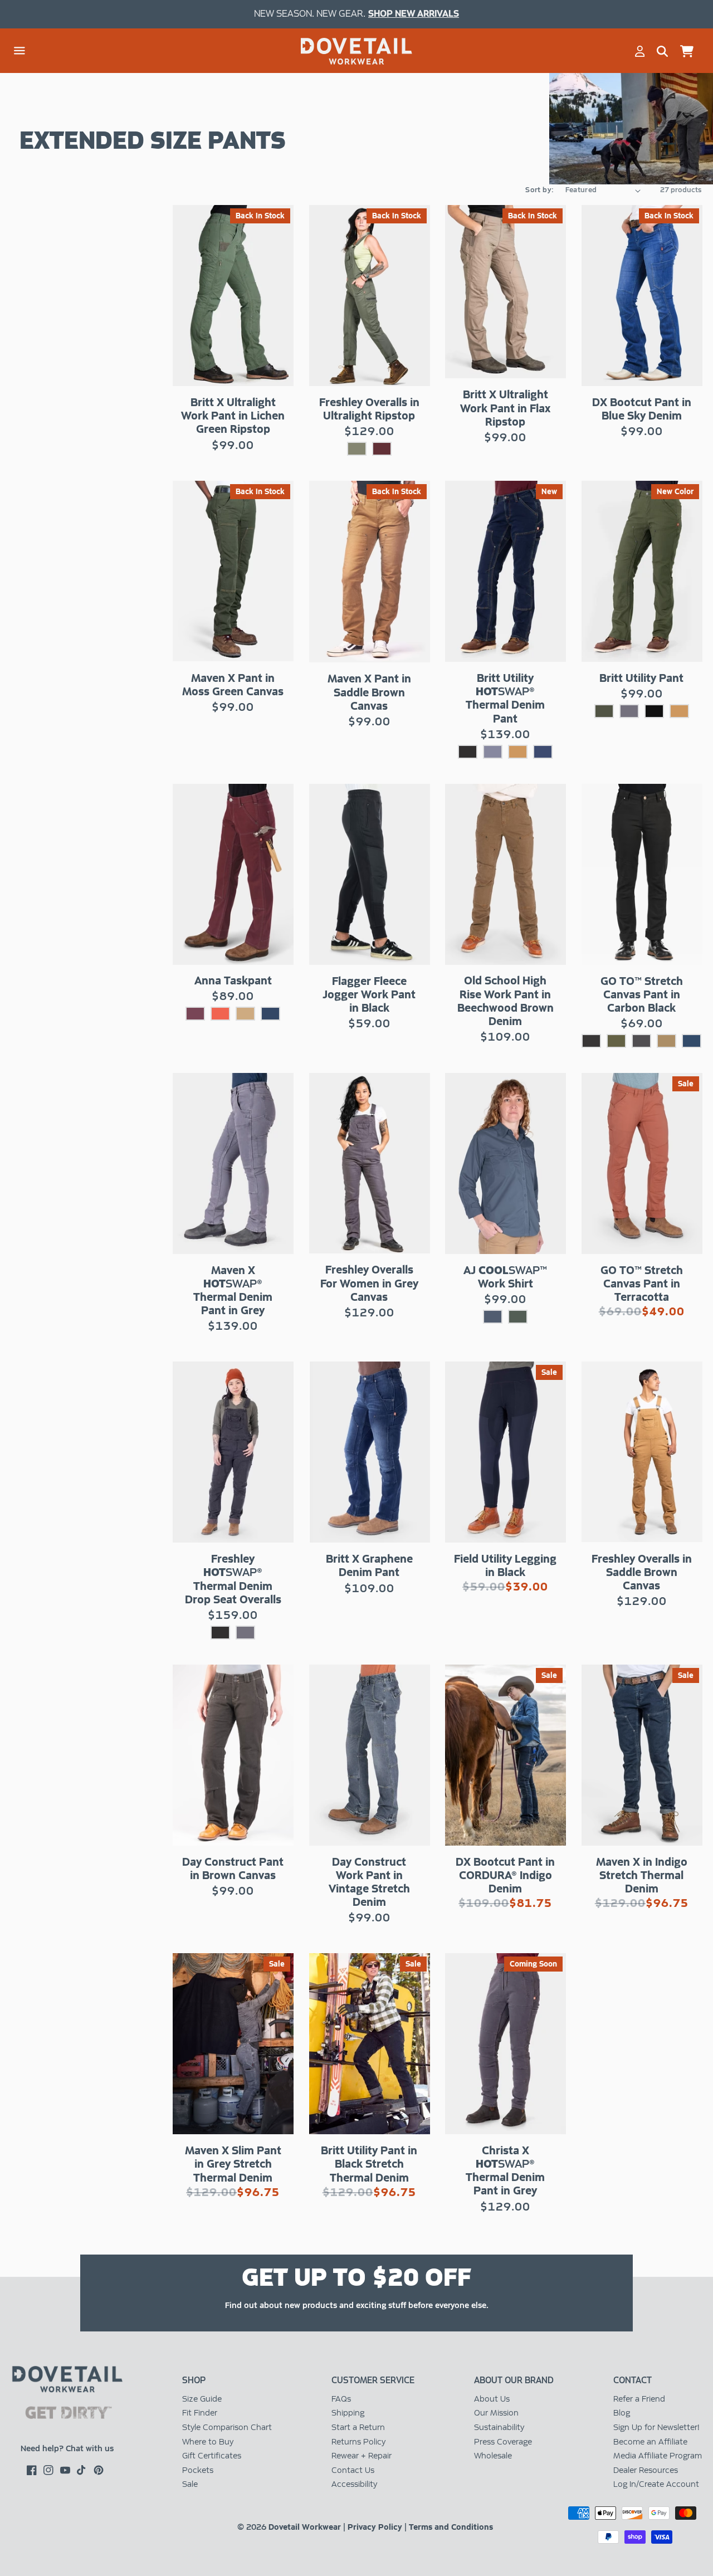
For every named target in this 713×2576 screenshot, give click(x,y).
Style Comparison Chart (227, 2427)
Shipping (348, 2413)
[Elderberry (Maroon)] (195, 1014)
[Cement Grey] (641, 1041)
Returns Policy (358, 2442)
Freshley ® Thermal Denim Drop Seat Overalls (233, 1579)
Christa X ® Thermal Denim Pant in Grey (505, 2171)
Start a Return (358, 2427)
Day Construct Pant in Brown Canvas (233, 1868)
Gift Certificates (212, 2456)
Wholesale (493, 2456)
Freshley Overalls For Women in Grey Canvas (369, 1283)
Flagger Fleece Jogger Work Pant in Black (369, 994)
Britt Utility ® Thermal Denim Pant (505, 698)
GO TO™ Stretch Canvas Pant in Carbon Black (642, 994)
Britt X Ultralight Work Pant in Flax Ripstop (505, 408)
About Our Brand (514, 2380)
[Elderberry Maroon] (382, 449)
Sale (190, 2484)
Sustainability (499, 2427)
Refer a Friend (639, 2399)
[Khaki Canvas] (245, 1014)
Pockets (198, 2470)
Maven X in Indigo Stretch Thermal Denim (642, 1875)
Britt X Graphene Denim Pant (369, 1565)
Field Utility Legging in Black (505, 1565)
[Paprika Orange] (220, 1014)
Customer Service (373, 2380)
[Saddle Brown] (518, 752)
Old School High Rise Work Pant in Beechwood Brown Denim (506, 1001)
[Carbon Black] (591, 1041)
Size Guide (202, 2399)
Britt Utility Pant (641, 678)
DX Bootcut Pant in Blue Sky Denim (642, 409)
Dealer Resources (646, 2470)
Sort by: (539, 190)
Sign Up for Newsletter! (656, 2427)
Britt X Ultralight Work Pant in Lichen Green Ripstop (233, 416)
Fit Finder (200, 2413)
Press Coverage (503, 2442)
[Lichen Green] (357, 449)
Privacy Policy (375, 2527)
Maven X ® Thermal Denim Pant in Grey (233, 1291)
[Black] (468, 752)
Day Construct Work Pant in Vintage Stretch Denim (369, 1882)
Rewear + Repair (362, 2456)
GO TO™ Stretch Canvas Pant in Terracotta (642, 1284)
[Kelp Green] (616, 1041)
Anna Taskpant (233, 980)
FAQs (341, 2399)
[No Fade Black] (654, 711)
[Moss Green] (604, 711)
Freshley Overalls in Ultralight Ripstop (369, 409)
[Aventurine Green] (518, 1317)
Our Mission (496, 2413)
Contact (633, 2380)
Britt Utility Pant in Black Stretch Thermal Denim (369, 2164)
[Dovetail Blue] (493, 1317)
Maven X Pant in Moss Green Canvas (233, 685)
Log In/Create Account (656, 2484)
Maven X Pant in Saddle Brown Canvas (369, 692)
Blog (622, 2413)
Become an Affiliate (650, 2442)
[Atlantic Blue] (692, 1041)
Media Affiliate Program (658, 2456)
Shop (194, 2380)
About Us (492, 2399)
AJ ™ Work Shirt (505, 1277)
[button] (19, 51)
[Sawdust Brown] (666, 1041)
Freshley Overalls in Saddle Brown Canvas (642, 1572)
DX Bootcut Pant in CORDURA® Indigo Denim (505, 1875)
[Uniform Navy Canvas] (270, 1014)
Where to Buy (208, 2442)
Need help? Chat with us (67, 2448)
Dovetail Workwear (305, 2527)
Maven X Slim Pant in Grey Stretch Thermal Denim (233, 2164)
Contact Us (353, 2470)
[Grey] (493, 752)
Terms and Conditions (451, 2527)
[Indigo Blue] (543, 752)
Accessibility (354, 2484)
